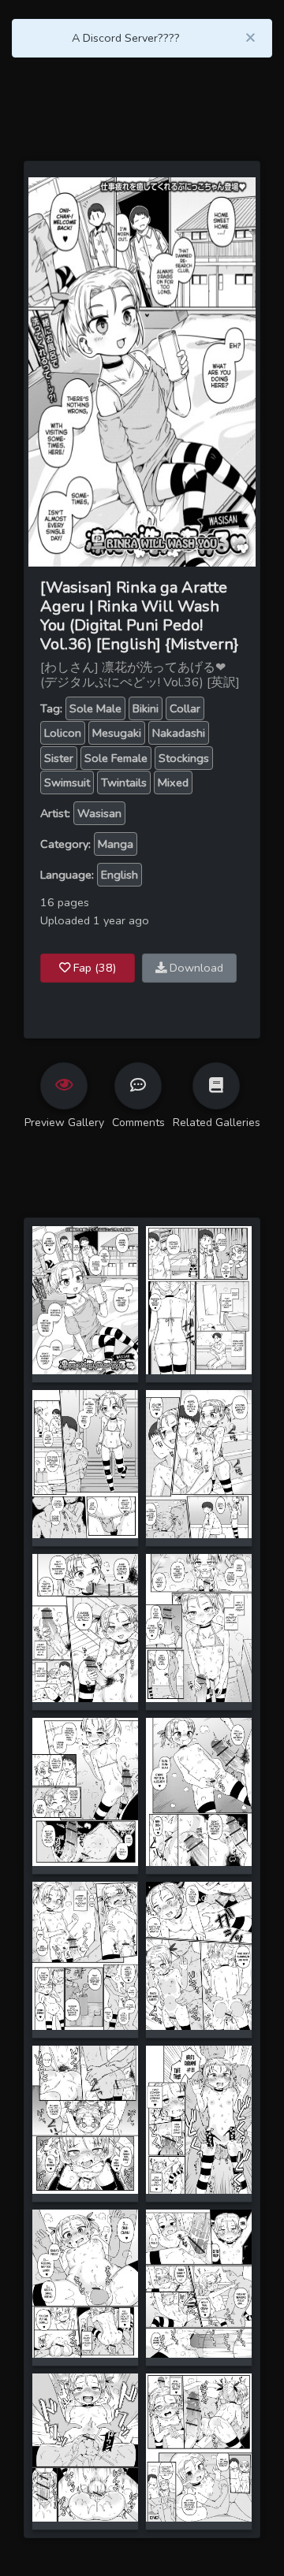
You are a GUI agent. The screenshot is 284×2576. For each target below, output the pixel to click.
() (95, 968)
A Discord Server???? (126, 38)
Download (195, 968)
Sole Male (95, 708)
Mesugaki (117, 733)
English (120, 875)
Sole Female (116, 758)
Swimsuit (67, 782)
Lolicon (63, 733)
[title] (85, 1299)
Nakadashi (179, 733)
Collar (185, 708)
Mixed (173, 782)
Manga (116, 844)
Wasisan (99, 813)
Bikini (146, 708)
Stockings (184, 758)
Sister (59, 758)
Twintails (124, 782)
